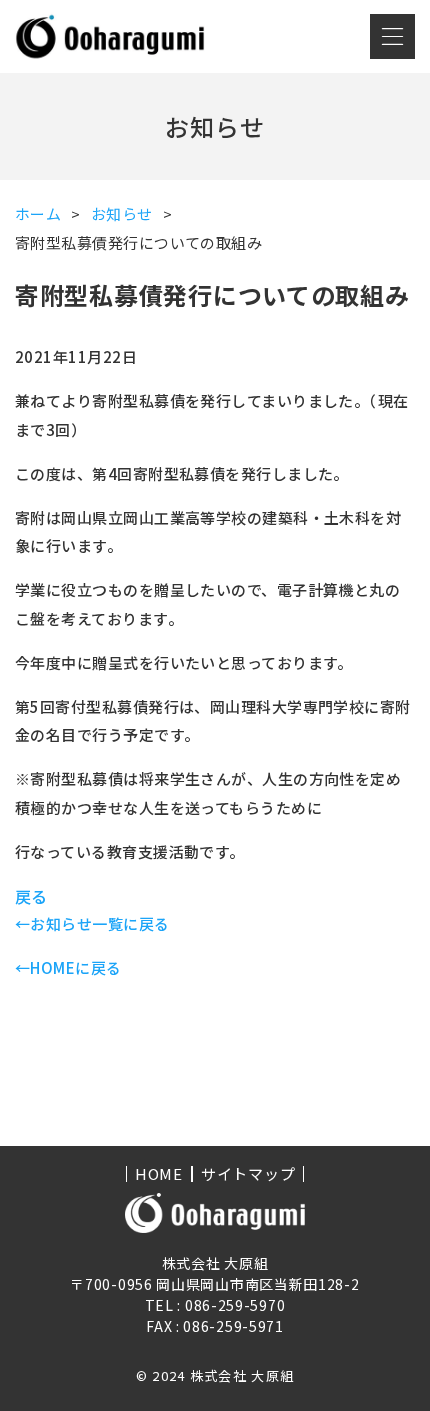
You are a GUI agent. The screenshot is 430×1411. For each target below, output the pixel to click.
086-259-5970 (235, 1305)
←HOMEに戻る (68, 967)
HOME (159, 1174)
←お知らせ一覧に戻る (92, 923)
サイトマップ (248, 1174)
